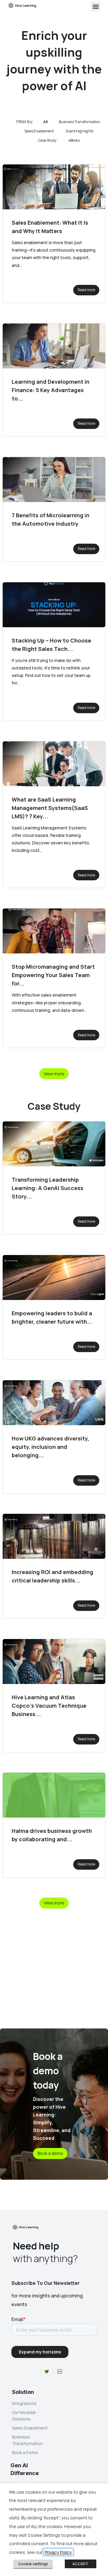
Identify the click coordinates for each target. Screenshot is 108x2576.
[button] (96, 6)
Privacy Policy (58, 2552)
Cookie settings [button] (33, 2564)
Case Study (47, 140)
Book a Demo (25, 2452)
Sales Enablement (39, 131)
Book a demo (50, 2153)
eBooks (74, 140)
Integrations (24, 2403)
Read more (86, 290)
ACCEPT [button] (81, 2564)
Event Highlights (80, 131)
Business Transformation (79, 122)
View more (54, 1074)
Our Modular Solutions (24, 2416)
